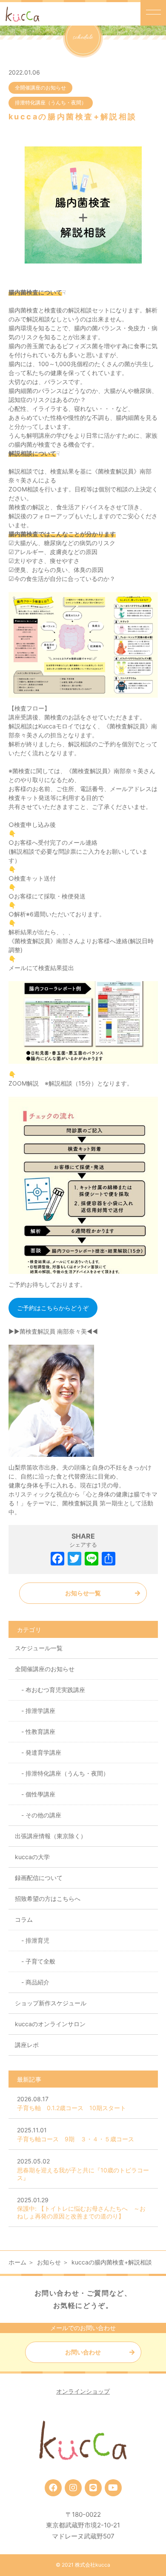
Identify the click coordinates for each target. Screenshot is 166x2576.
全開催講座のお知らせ (40, 88)
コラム (24, 1919)
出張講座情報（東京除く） (51, 1836)
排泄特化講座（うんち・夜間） (51, 103)
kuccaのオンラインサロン (50, 2024)
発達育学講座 (43, 1752)
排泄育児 (37, 1940)
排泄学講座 (40, 1711)
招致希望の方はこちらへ (48, 1899)
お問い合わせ (83, 2352)
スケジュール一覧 (39, 1648)
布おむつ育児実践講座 (55, 1690)
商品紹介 (37, 1982)
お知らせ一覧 (83, 1593)
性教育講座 (40, 1731)
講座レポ (27, 2045)
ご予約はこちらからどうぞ (53, 1308)
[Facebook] (57, 1560)
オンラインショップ (83, 2391)
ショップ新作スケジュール (51, 2003)
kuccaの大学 (32, 1857)
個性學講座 (40, 1794)
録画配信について (39, 1878)
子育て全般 (40, 1961)
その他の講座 (43, 1815)
